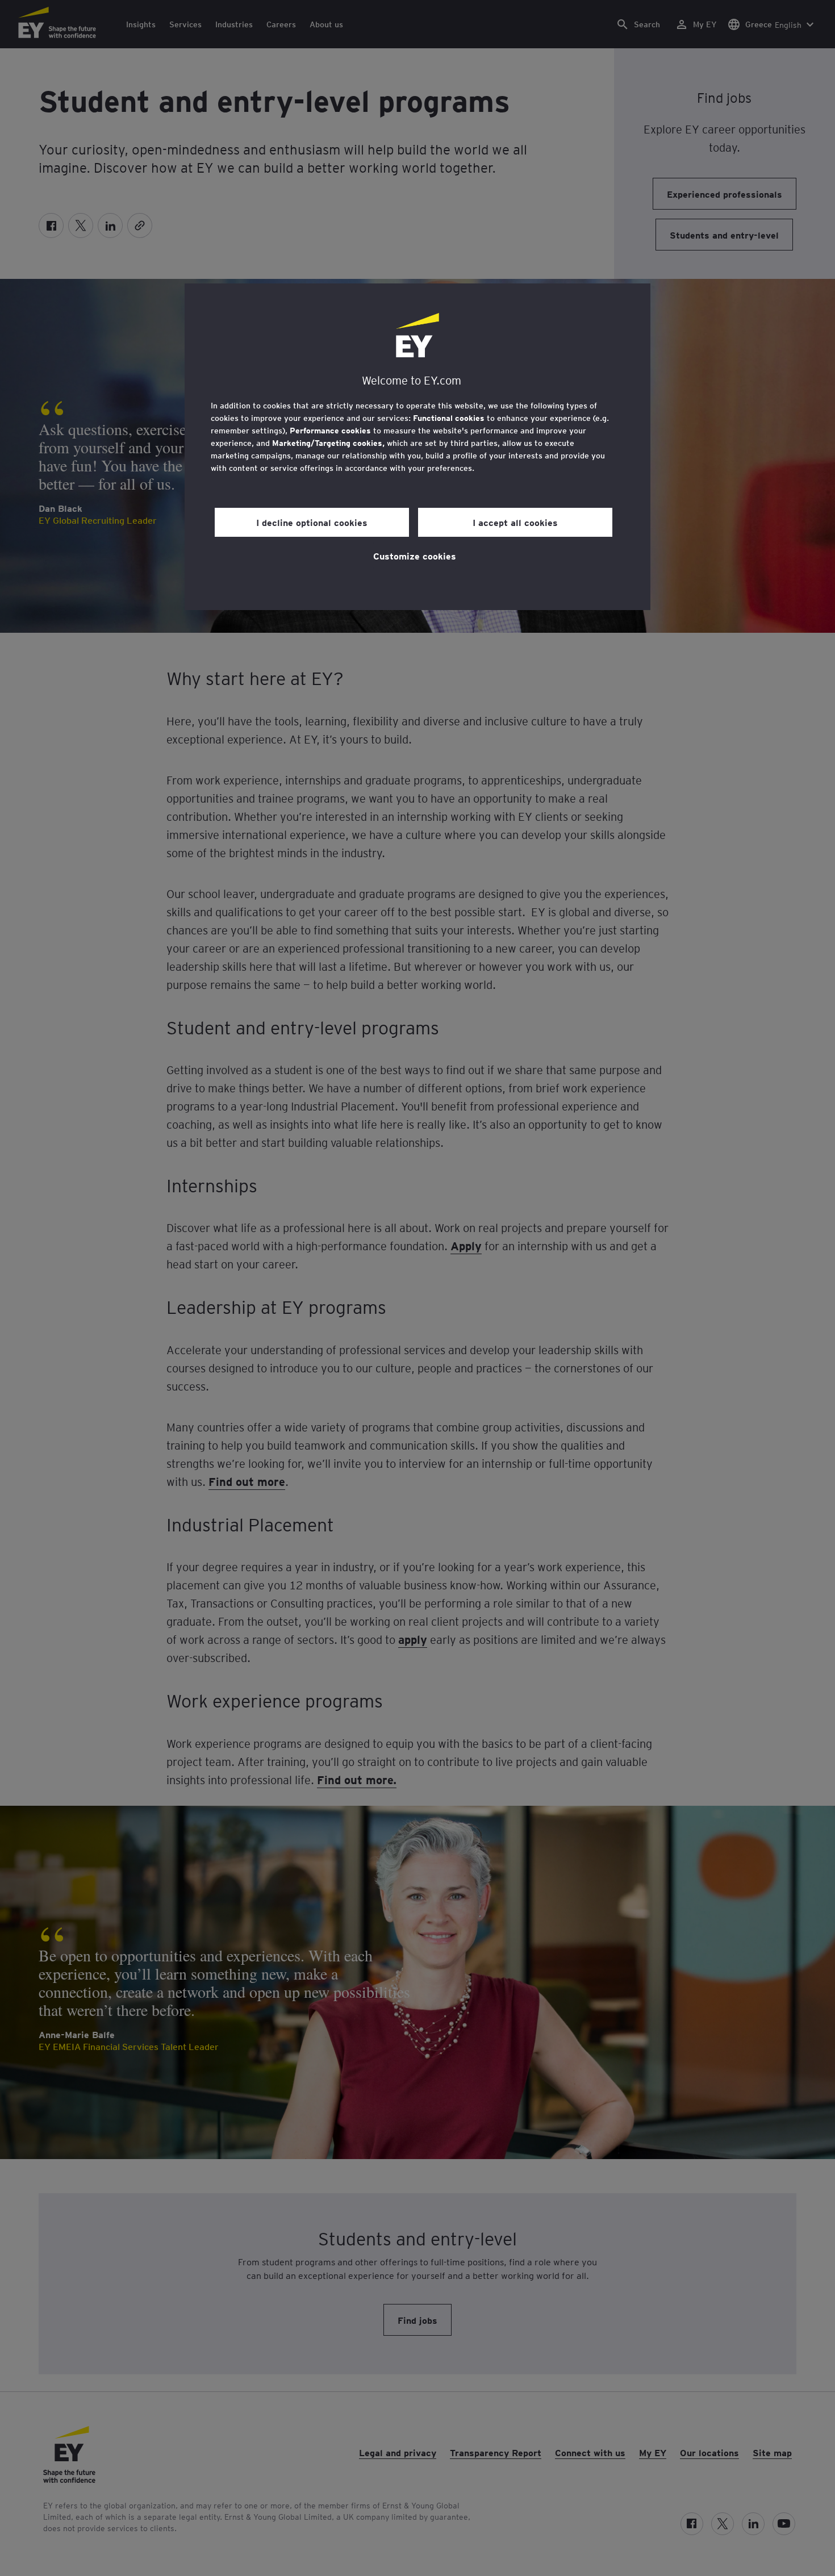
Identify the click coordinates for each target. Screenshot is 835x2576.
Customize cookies (415, 556)
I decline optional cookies (312, 522)
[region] (417, 447)
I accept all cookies (515, 522)
